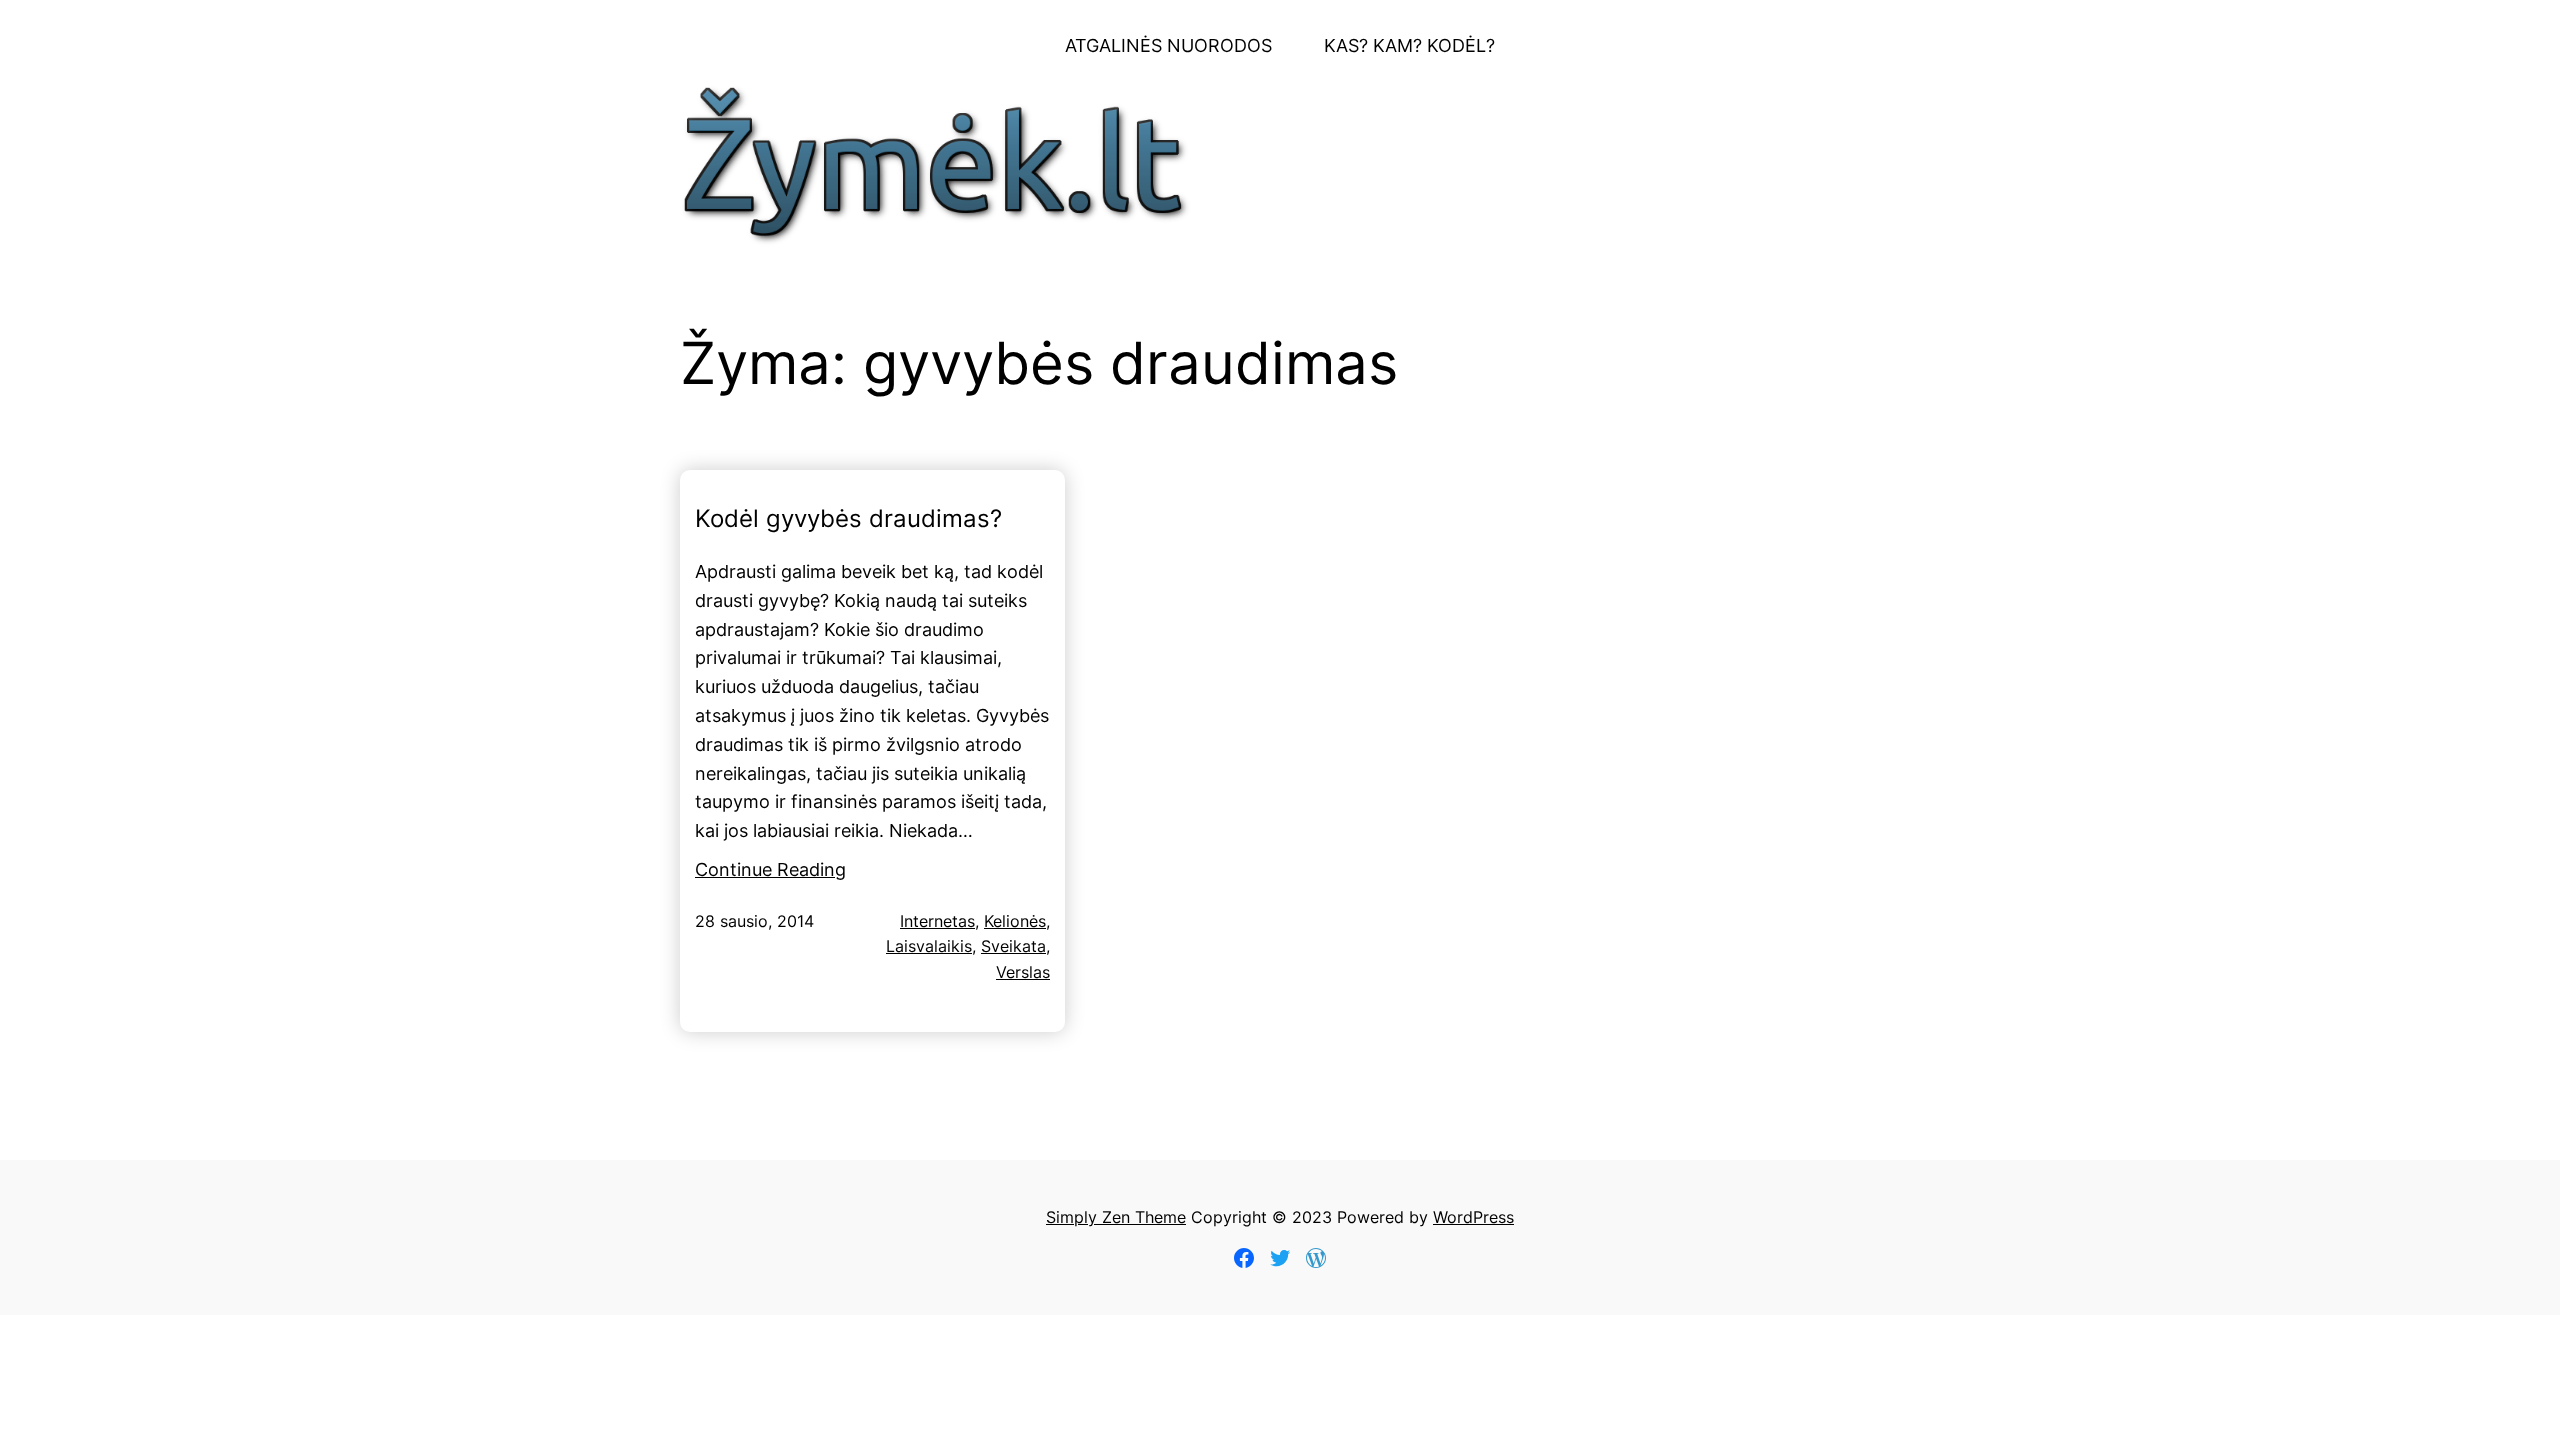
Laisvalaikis (929, 946)
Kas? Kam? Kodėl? (1409, 45)
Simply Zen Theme (1116, 1217)
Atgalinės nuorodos (1168, 45)
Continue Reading (770, 869)
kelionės (1015, 921)
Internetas (937, 921)
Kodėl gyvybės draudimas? (848, 519)
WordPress (1473, 1217)
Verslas (1023, 972)
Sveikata (1013, 946)
